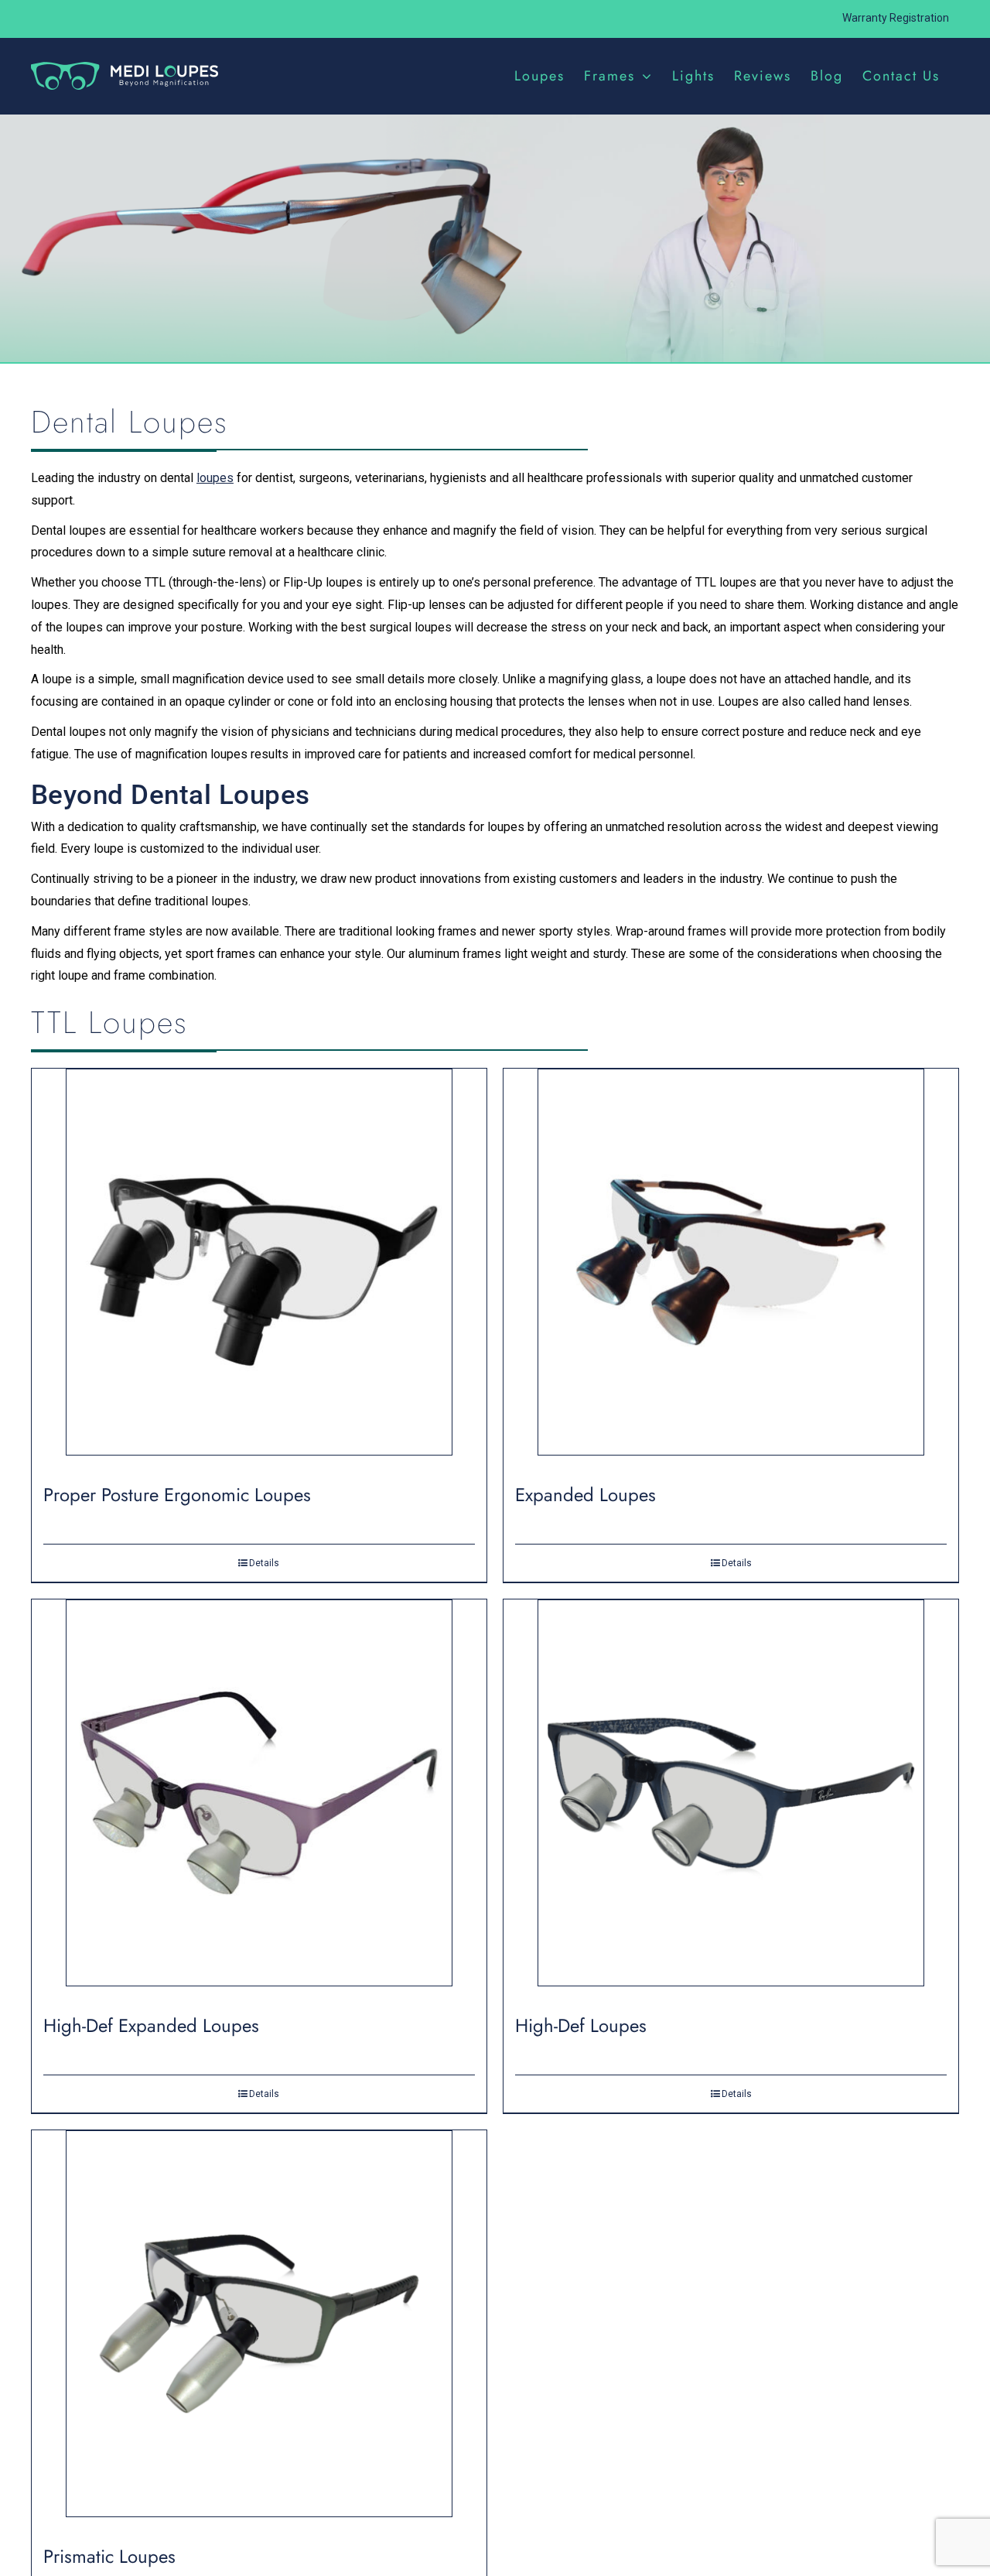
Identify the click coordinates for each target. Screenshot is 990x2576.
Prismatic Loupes (109, 2556)
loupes (215, 478)
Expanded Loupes (585, 1495)
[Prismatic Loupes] (259, 2330)
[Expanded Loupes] (731, 1268)
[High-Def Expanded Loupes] (259, 1799)
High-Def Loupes (581, 2025)
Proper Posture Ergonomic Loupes (177, 1495)
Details (264, 1563)
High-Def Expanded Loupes (151, 2025)
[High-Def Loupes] (731, 1799)
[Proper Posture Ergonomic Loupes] (259, 1268)
